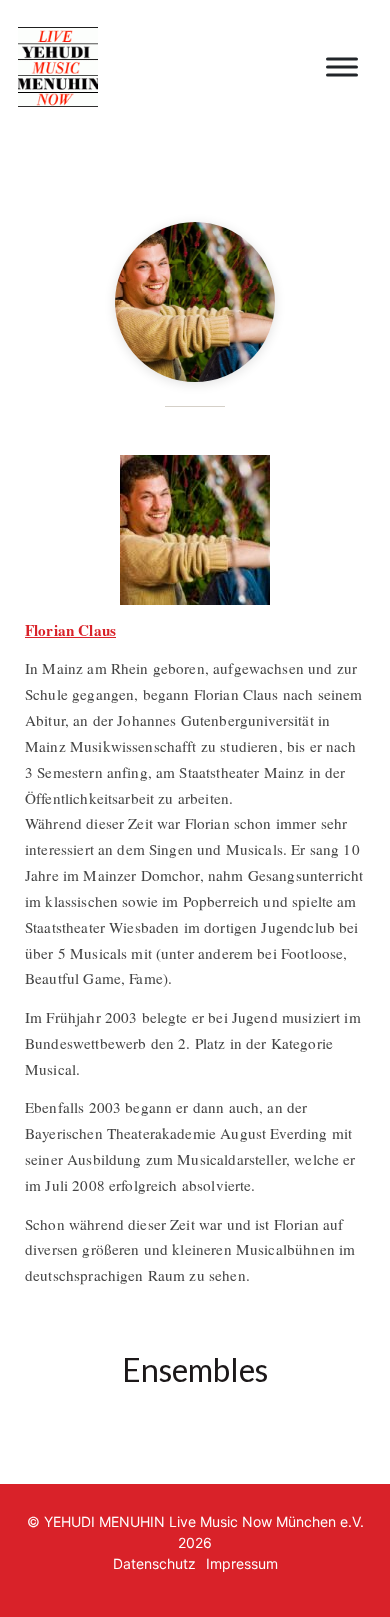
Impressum (242, 1563)
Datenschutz (154, 1563)
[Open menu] (342, 67)
